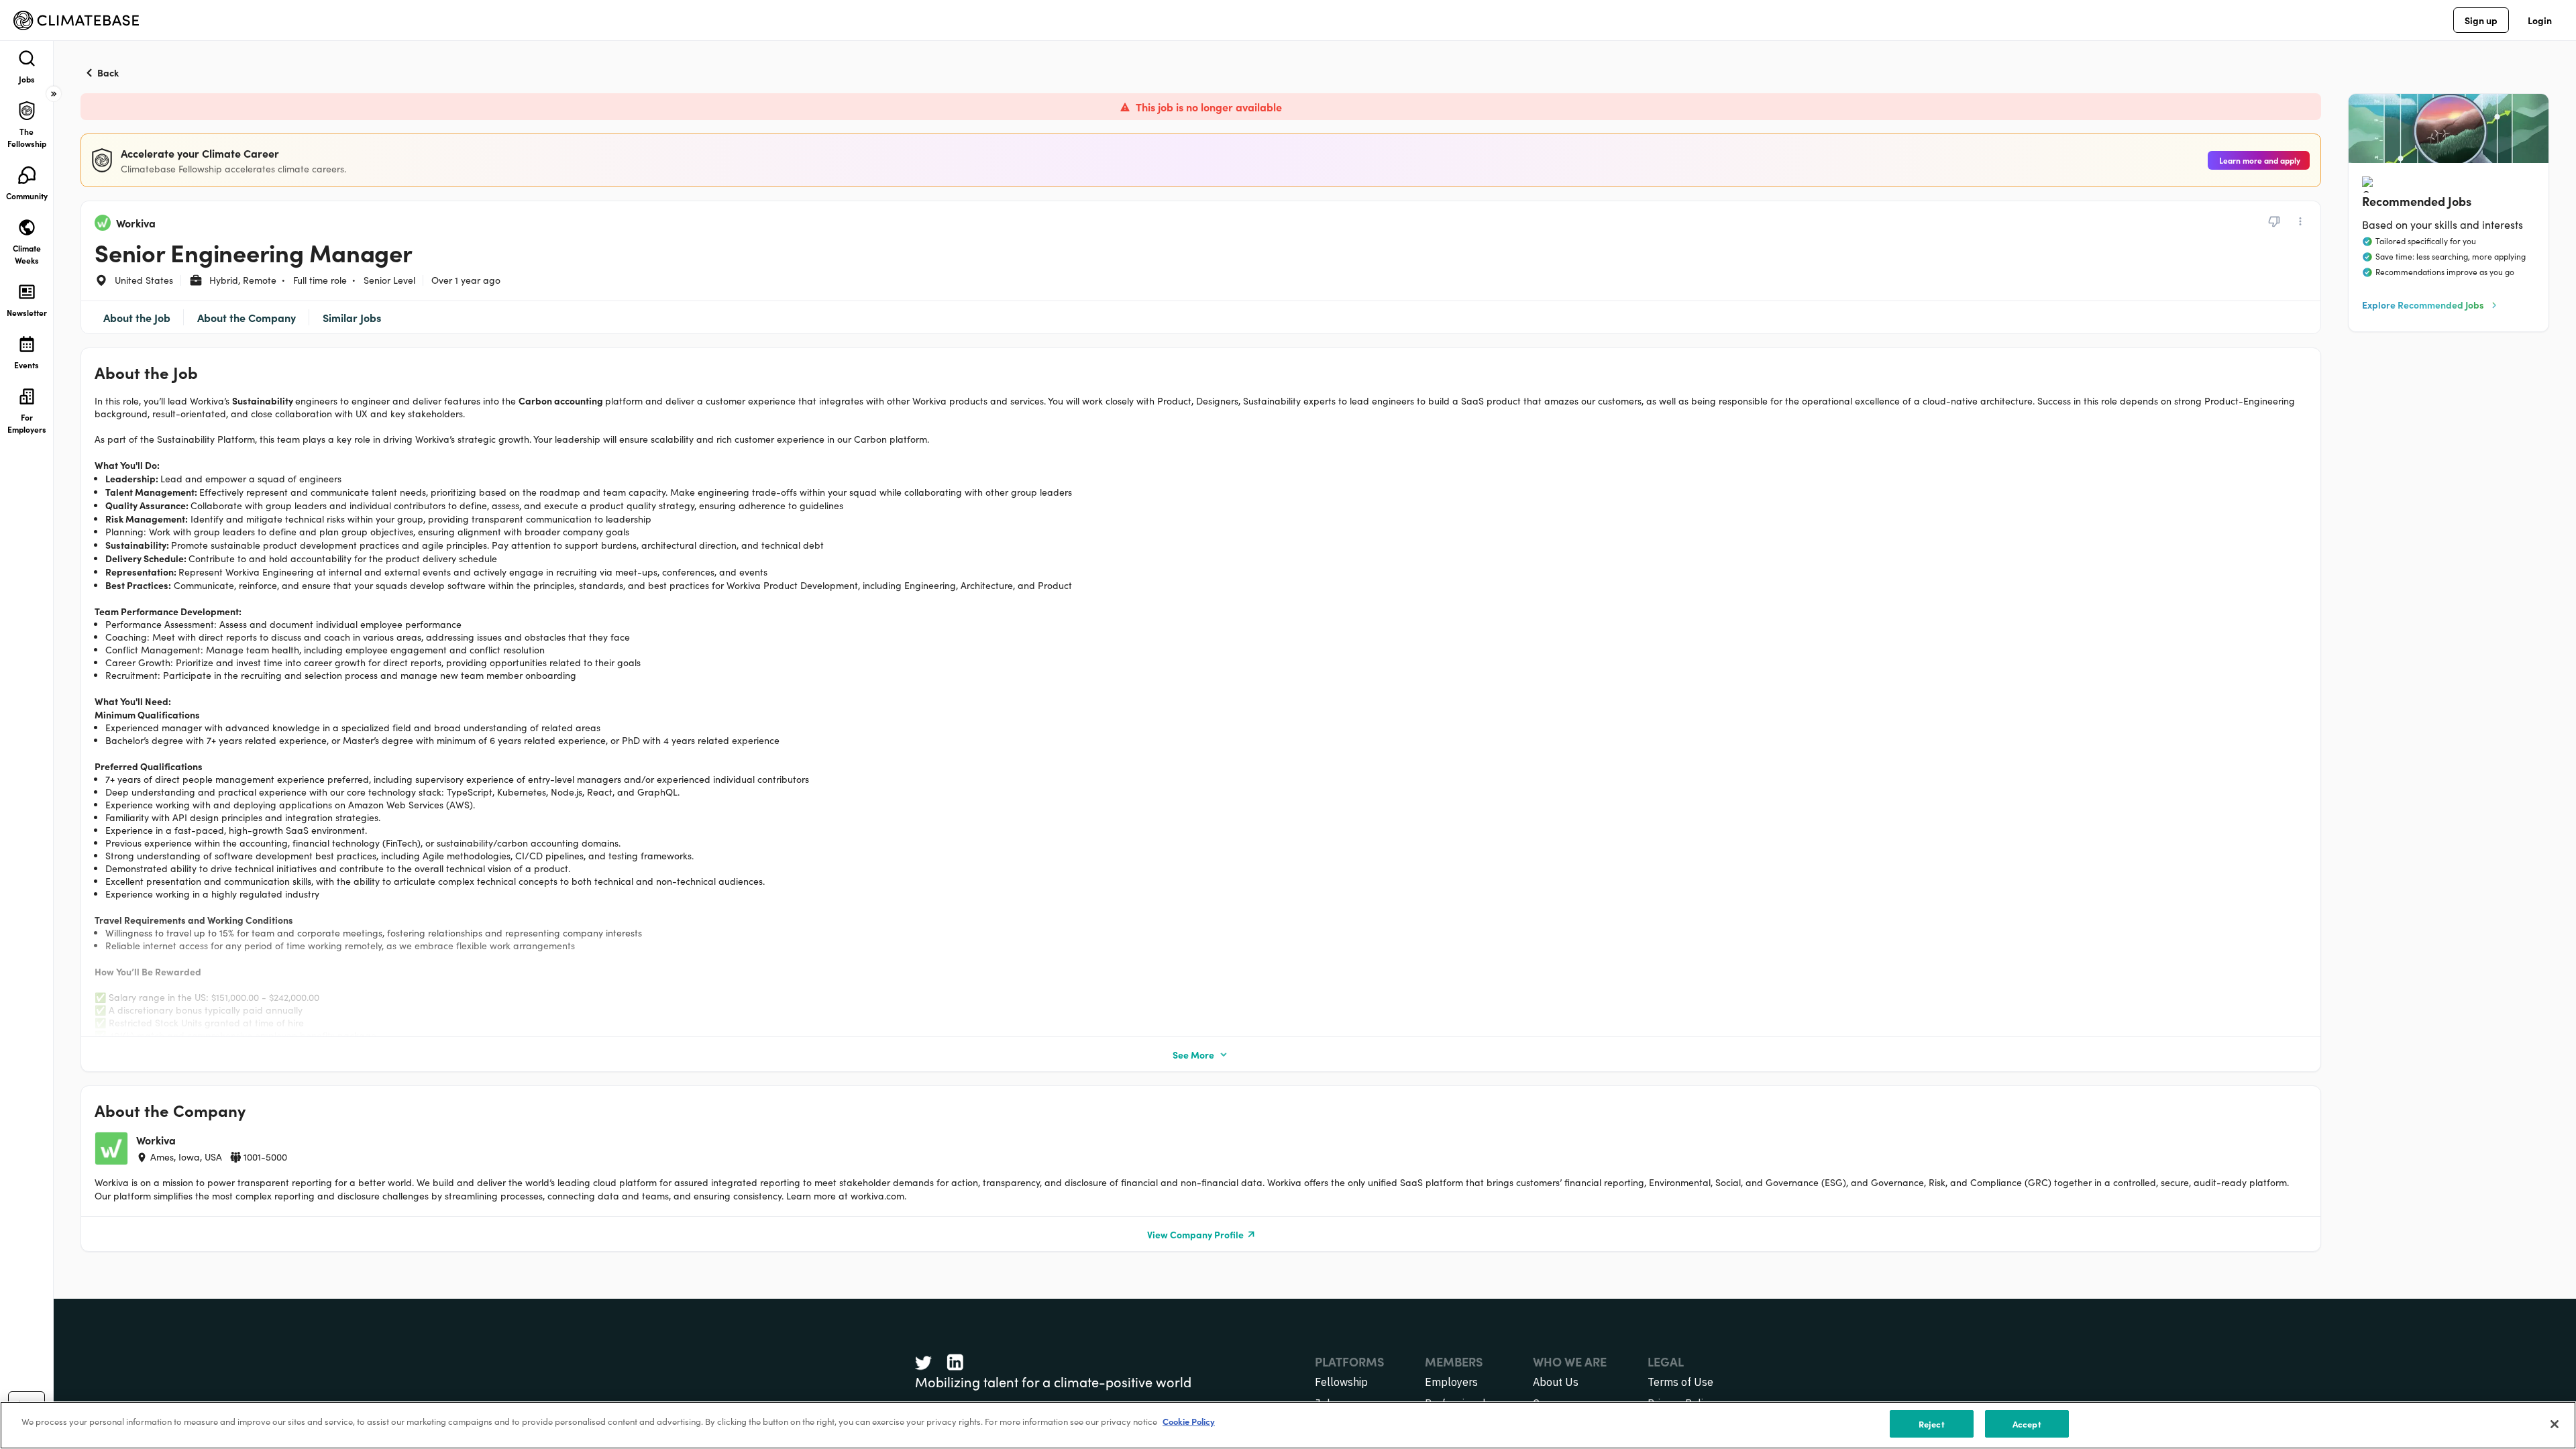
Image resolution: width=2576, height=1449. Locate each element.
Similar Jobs (352, 317)
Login (2540, 20)
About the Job (137, 317)
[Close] (2555, 1424)
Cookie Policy (1189, 1421)
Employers (1451, 1382)
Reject (1932, 1424)
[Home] (76, 20)
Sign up (2481, 20)
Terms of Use (1680, 1382)
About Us (1556, 1382)
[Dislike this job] (2274, 221)
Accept (2027, 1424)
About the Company (247, 317)
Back (108, 72)
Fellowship (1341, 1382)
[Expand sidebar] (54, 94)
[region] (1288, 1425)
